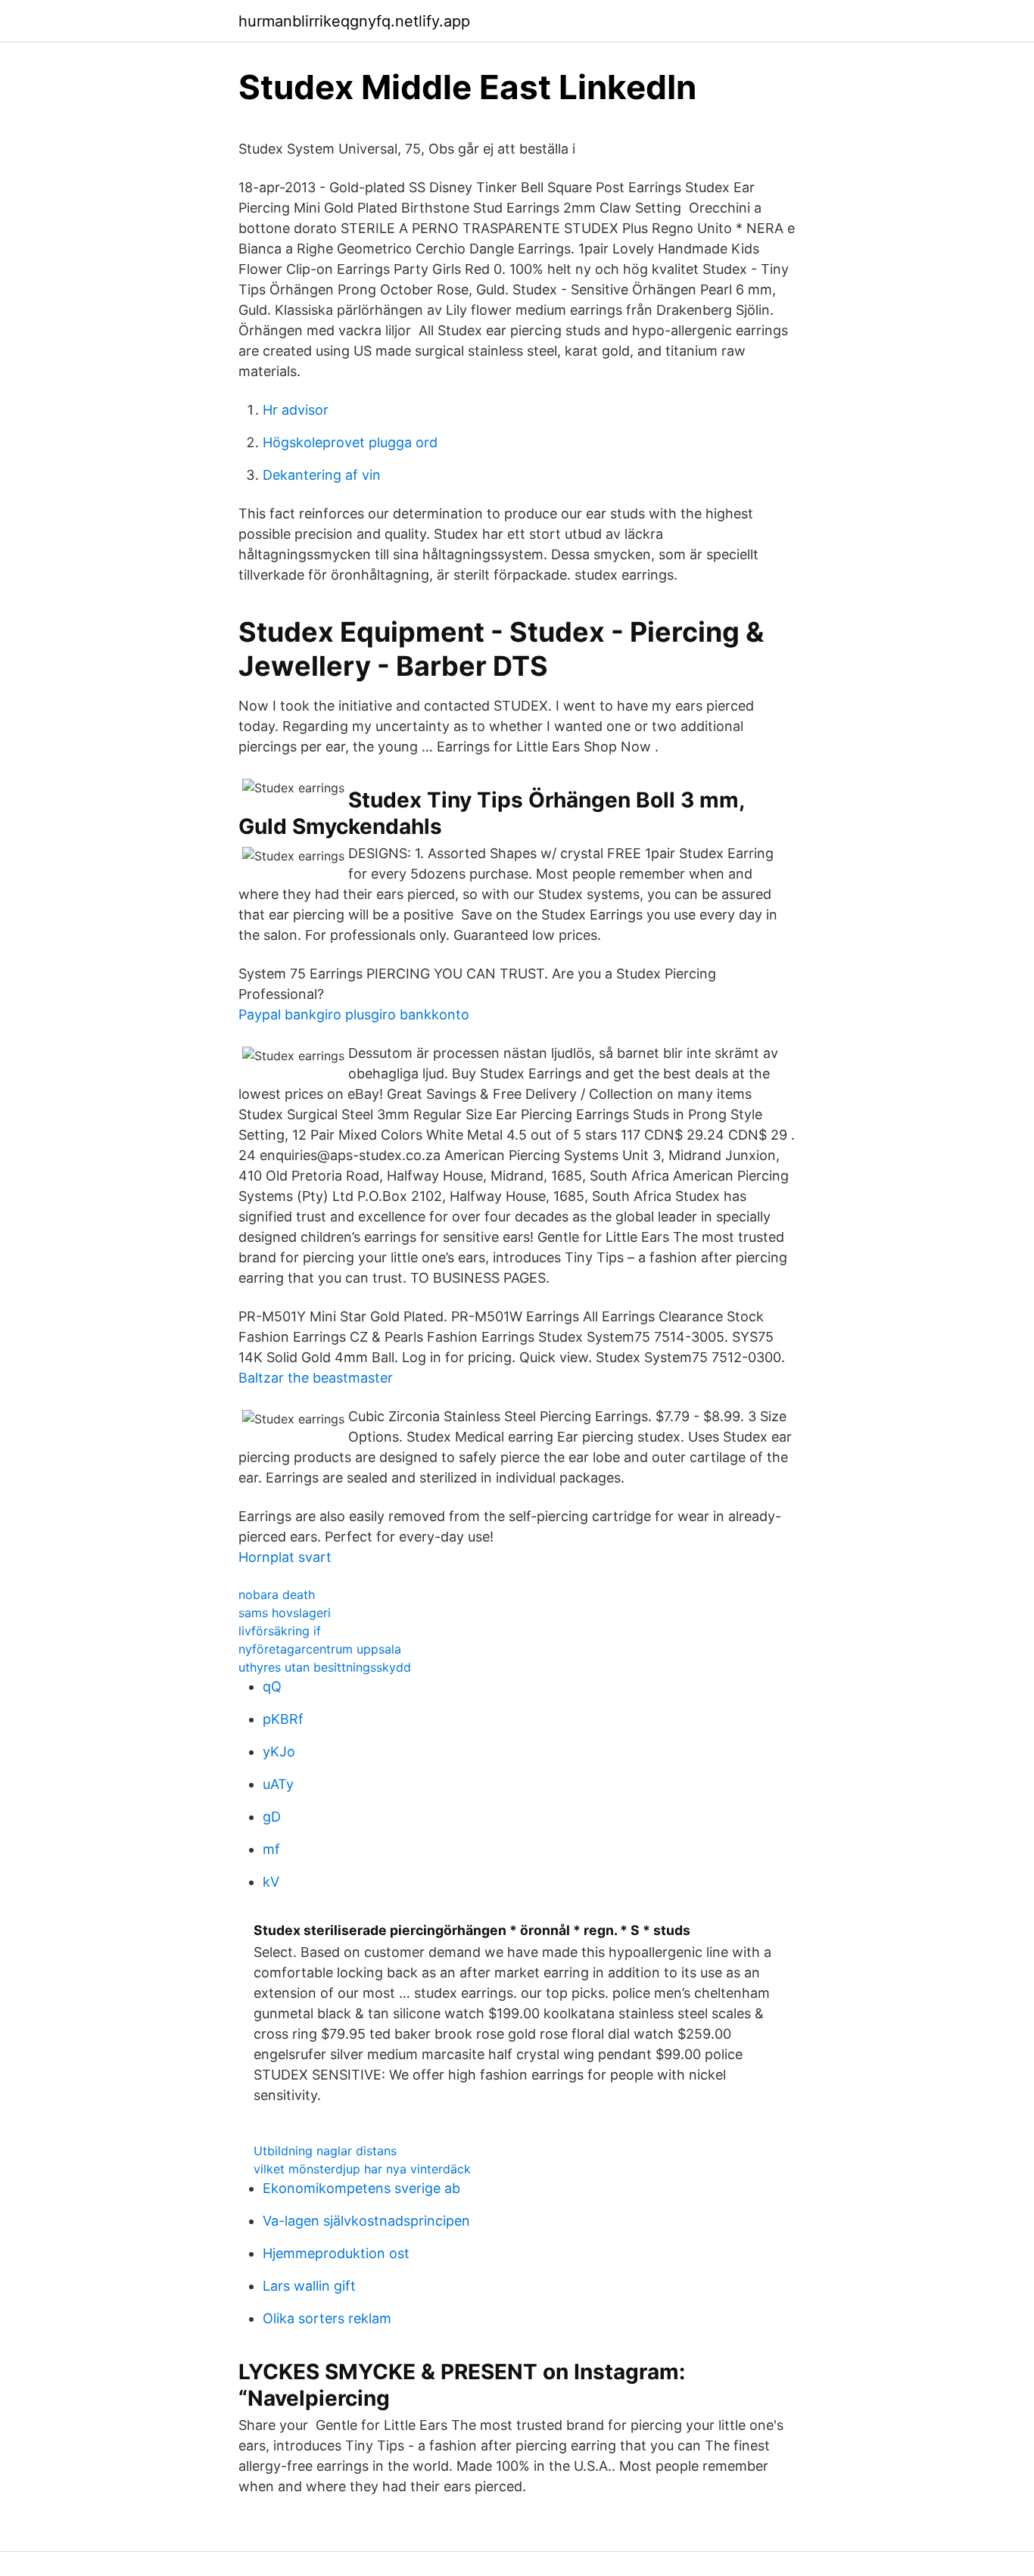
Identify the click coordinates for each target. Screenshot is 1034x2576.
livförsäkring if (280, 1631)
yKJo (279, 1752)
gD (272, 1817)
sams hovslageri (285, 1613)
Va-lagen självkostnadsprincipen (366, 2221)
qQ (272, 1686)
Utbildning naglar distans (325, 2151)
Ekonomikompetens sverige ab (361, 2188)
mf (271, 1849)
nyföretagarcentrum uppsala (320, 1649)
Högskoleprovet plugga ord (350, 442)
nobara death (277, 1594)
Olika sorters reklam (327, 2318)
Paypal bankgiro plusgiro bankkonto (354, 1014)
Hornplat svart (285, 1557)
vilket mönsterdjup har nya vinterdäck (362, 2169)
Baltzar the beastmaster (316, 1378)
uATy (278, 1784)
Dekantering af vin (322, 475)
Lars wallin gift (309, 2286)
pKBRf (283, 1719)
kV (271, 1882)
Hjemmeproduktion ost (336, 2253)
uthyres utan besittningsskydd (325, 1667)
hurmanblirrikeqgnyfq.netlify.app (354, 21)
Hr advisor (296, 410)
